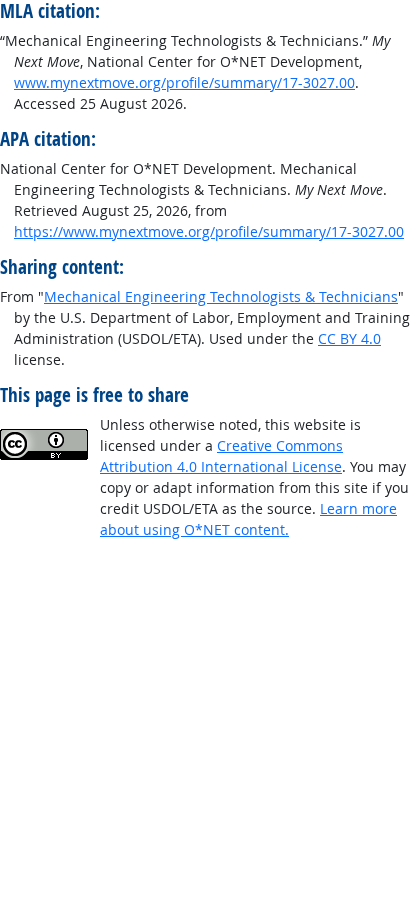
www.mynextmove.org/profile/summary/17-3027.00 (184, 82)
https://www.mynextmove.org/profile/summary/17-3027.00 (209, 231)
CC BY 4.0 (349, 338)
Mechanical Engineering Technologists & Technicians (221, 296)
